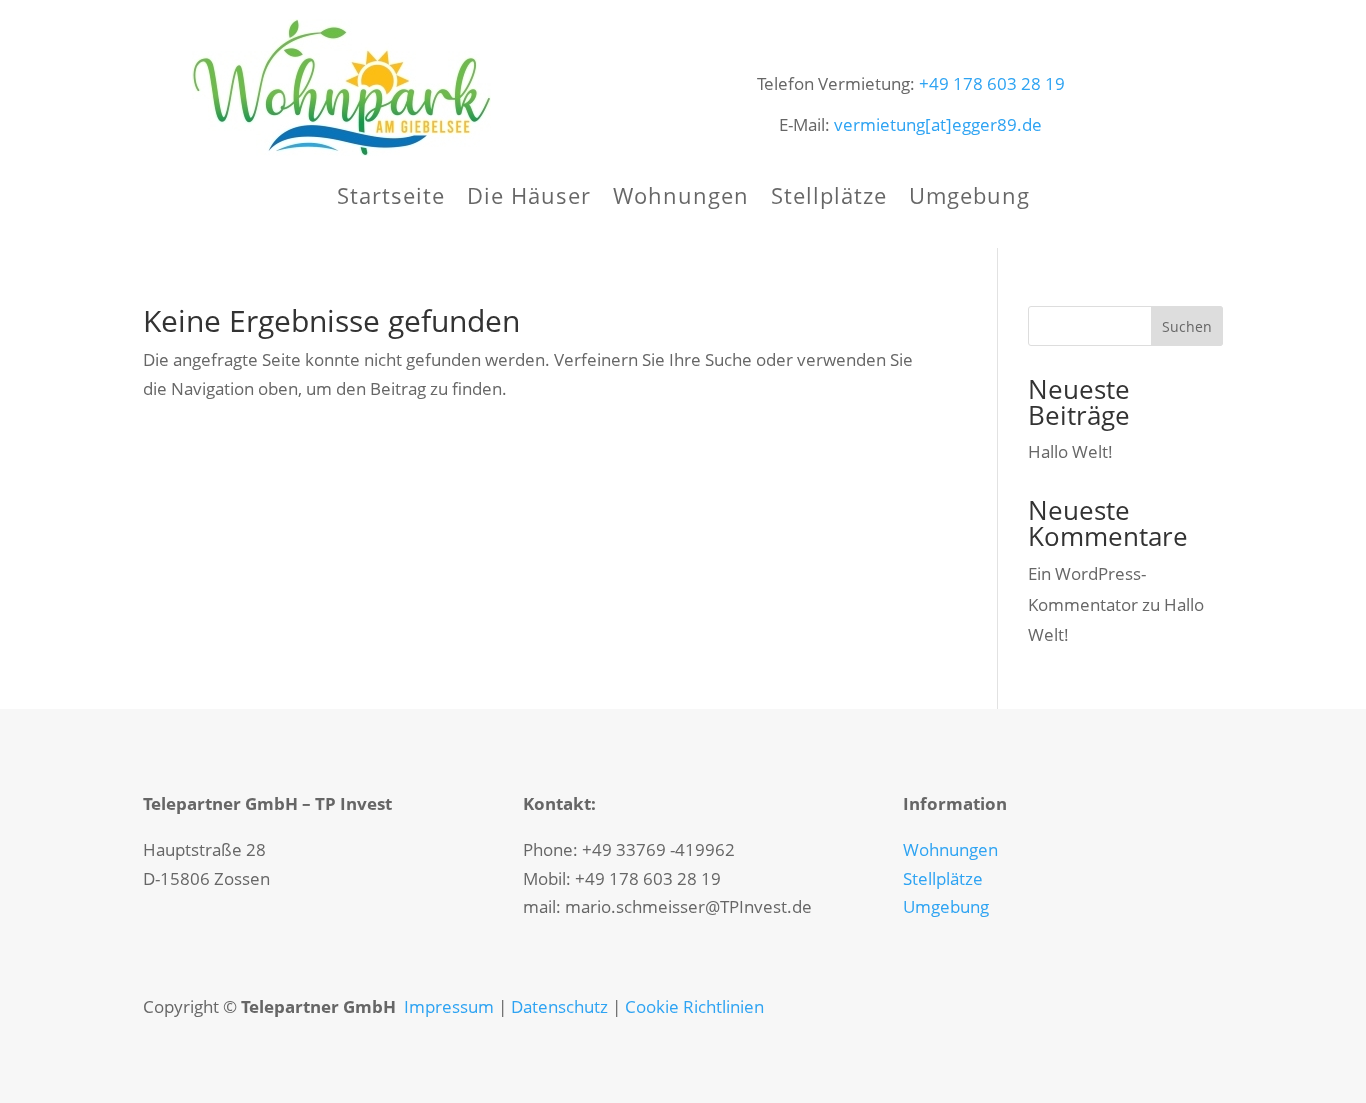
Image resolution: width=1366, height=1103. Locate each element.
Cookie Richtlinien (694, 1006)
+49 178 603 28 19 (992, 83)
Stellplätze (829, 199)
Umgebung (969, 199)
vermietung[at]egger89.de (938, 124)
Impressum (449, 1006)
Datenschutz (559, 1006)
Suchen (1187, 326)
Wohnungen (681, 199)
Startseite (391, 199)
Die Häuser (529, 199)
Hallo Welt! (1070, 451)
